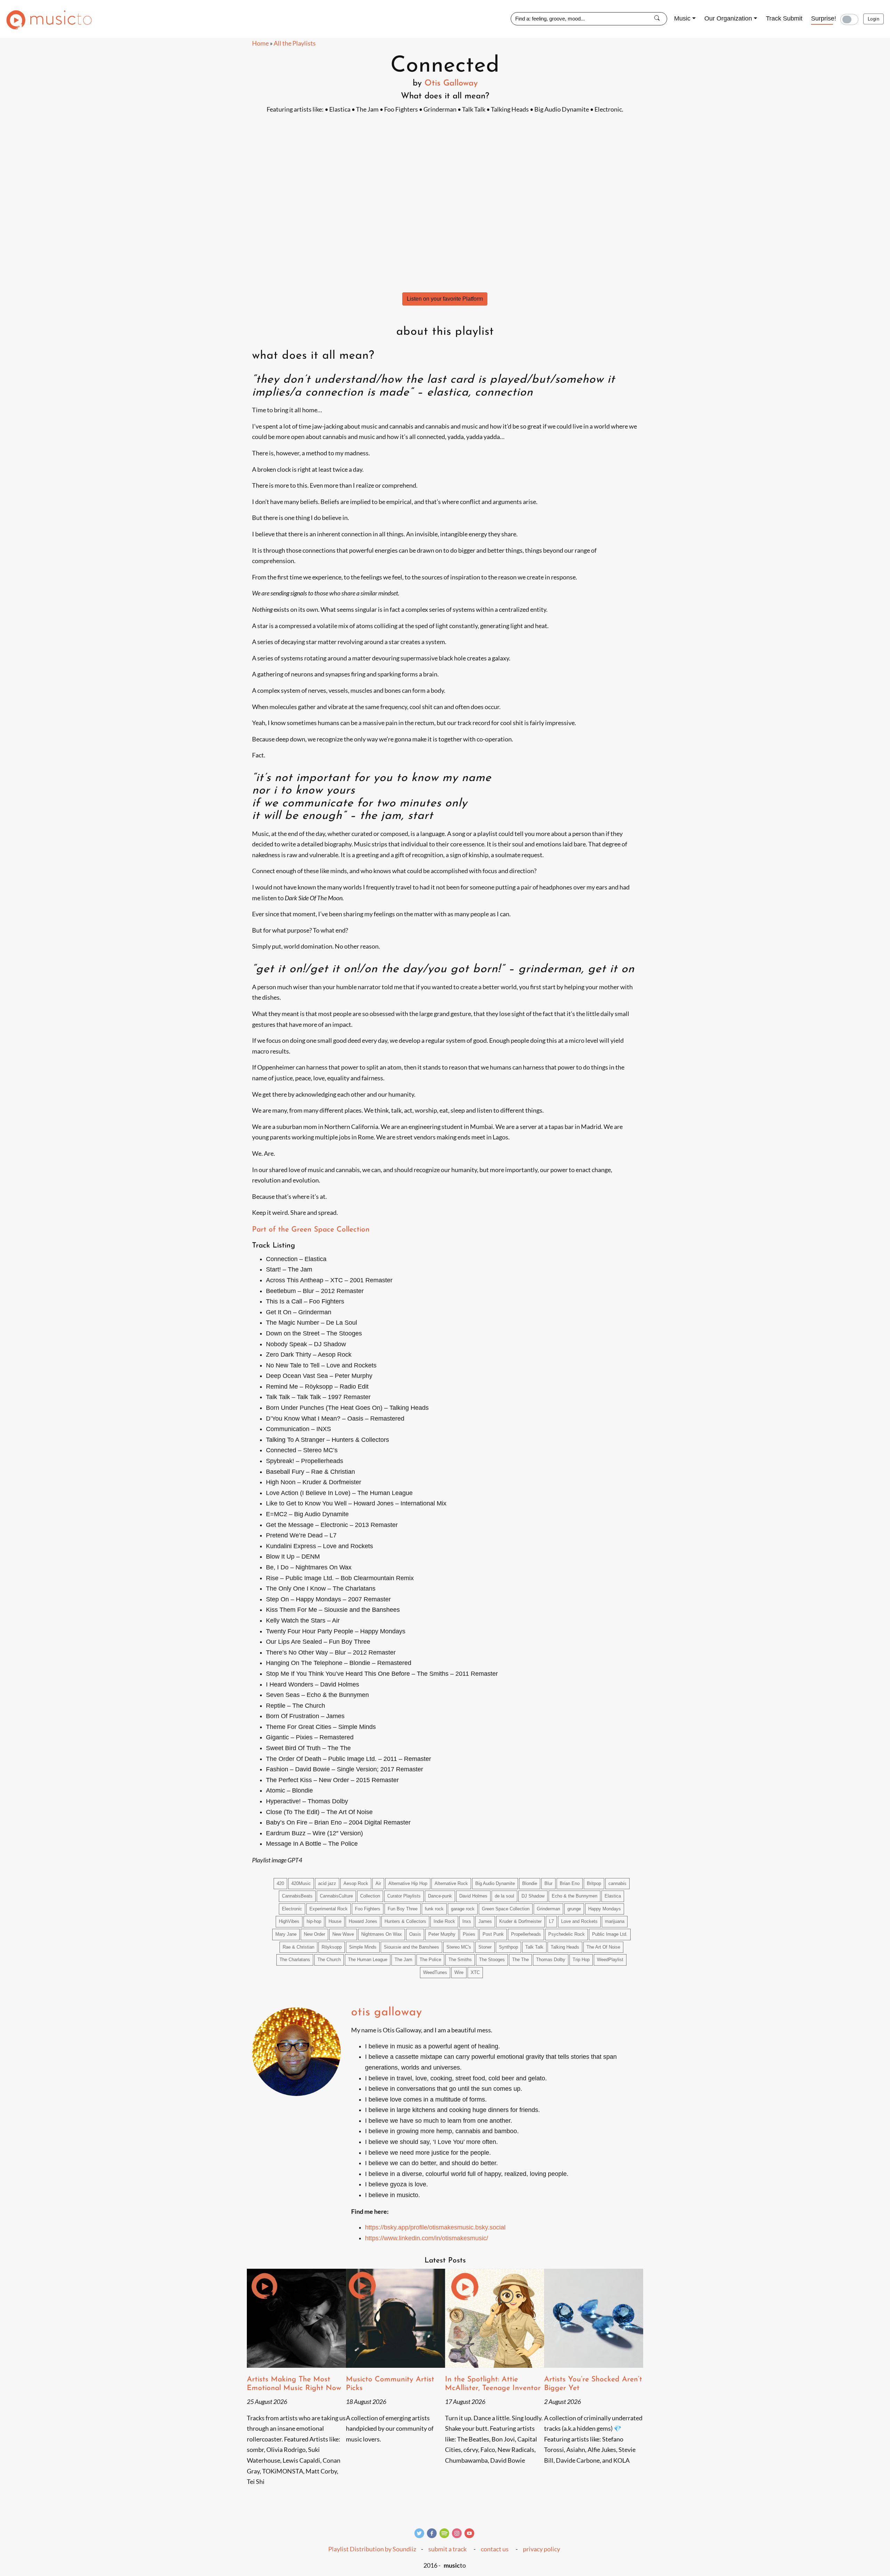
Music (682, 18)
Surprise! (824, 18)
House (335, 1921)
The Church (329, 1960)
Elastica (613, 1896)
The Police (430, 1960)
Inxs (467, 1921)
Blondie (530, 1884)
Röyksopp (332, 1947)
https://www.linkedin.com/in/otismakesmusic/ (427, 2238)
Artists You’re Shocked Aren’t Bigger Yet (593, 2384)
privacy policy (541, 2549)
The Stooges (492, 1960)
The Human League (368, 1960)
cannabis (617, 1884)
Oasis (415, 1934)
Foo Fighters (368, 1909)
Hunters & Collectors (405, 1921)
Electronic (292, 1909)
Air (378, 1884)
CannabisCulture (336, 1896)
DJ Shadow (533, 1896)
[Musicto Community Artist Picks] (395, 2318)
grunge (574, 1909)
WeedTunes (435, 1973)
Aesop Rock (356, 1884)
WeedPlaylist (610, 1960)
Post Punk (493, 1934)
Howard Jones (363, 1921)
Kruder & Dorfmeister (520, 1921)
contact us (495, 2549)
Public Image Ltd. (610, 1934)
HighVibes (289, 1921)
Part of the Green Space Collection (311, 1230)
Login (873, 19)
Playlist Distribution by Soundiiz (372, 2549)
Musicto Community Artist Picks (390, 2384)
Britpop (594, 1884)
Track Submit (784, 18)
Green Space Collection (506, 1909)
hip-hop (314, 1921)
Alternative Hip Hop (408, 1884)
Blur (548, 1884)
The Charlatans (295, 1960)
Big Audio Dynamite (495, 1884)
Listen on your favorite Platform (445, 299)
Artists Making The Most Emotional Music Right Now (294, 2384)
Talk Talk (534, 1947)
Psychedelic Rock (567, 1934)
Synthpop (508, 1947)
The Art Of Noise (603, 1947)
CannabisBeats (297, 1896)
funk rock (434, 1909)
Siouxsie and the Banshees (411, 1947)
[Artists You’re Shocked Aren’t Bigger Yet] (594, 2318)
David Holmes (473, 1896)
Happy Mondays (605, 1909)
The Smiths (460, 1960)
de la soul (504, 1896)
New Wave (343, 1934)
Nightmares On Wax (382, 1934)
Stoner (485, 1947)
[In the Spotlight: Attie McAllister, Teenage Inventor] (495, 2318)
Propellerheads (526, 1934)
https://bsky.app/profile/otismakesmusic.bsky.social (435, 2227)
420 (280, 1884)
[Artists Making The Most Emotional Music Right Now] (296, 2318)
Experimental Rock (329, 1909)
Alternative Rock (451, 1884)
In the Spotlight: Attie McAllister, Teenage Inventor (493, 2384)
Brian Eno (570, 1884)
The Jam (403, 1960)
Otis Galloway (451, 83)
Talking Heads (565, 1947)
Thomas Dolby (551, 1960)
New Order (314, 1934)
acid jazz (327, 1884)
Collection (370, 1896)
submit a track (447, 2549)
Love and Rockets (579, 1921)
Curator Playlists (404, 1896)
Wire (459, 1973)
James (485, 1921)
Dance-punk (440, 1896)
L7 (551, 1921)
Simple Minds (363, 1947)
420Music (301, 1884)
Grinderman (548, 1909)
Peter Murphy (442, 1934)
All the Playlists (295, 43)
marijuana (615, 1921)
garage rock (463, 1909)
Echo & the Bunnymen (575, 1896)
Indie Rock (444, 1921)
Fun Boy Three (403, 1909)
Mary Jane (286, 1934)
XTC (475, 1973)
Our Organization (728, 18)
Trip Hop (581, 1960)
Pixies (469, 1934)
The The (520, 1960)
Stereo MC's (459, 1947)
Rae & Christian (298, 1947)
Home (260, 43)
